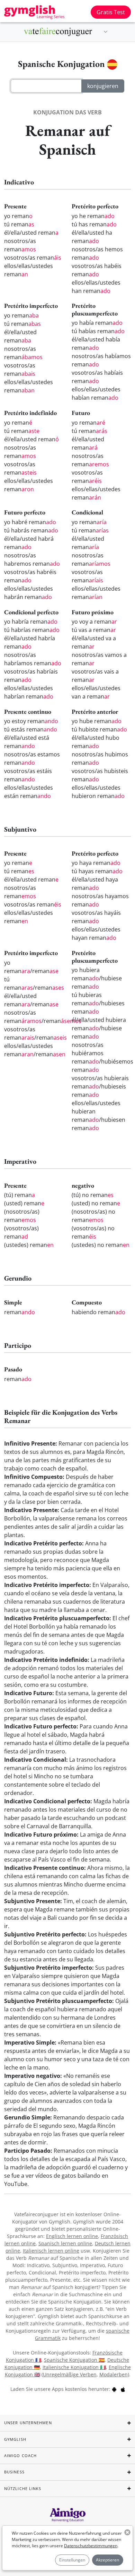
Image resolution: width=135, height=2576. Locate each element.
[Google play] (114, 2389)
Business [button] (14, 2472)
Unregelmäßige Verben (70, 2374)
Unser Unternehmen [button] (28, 2423)
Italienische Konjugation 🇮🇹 (74, 2367)
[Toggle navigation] (106, 32)
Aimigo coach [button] (20, 2456)
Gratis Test (111, 12)
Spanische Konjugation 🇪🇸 (74, 2360)
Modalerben (114, 2374)
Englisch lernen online (72, 2236)
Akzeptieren (107, 2560)
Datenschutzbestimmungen (91, 2546)
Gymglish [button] (15, 2439)
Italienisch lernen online (51, 2251)
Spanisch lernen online (65, 2243)
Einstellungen (72, 2560)
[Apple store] (123, 2389)
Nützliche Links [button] (23, 2488)
